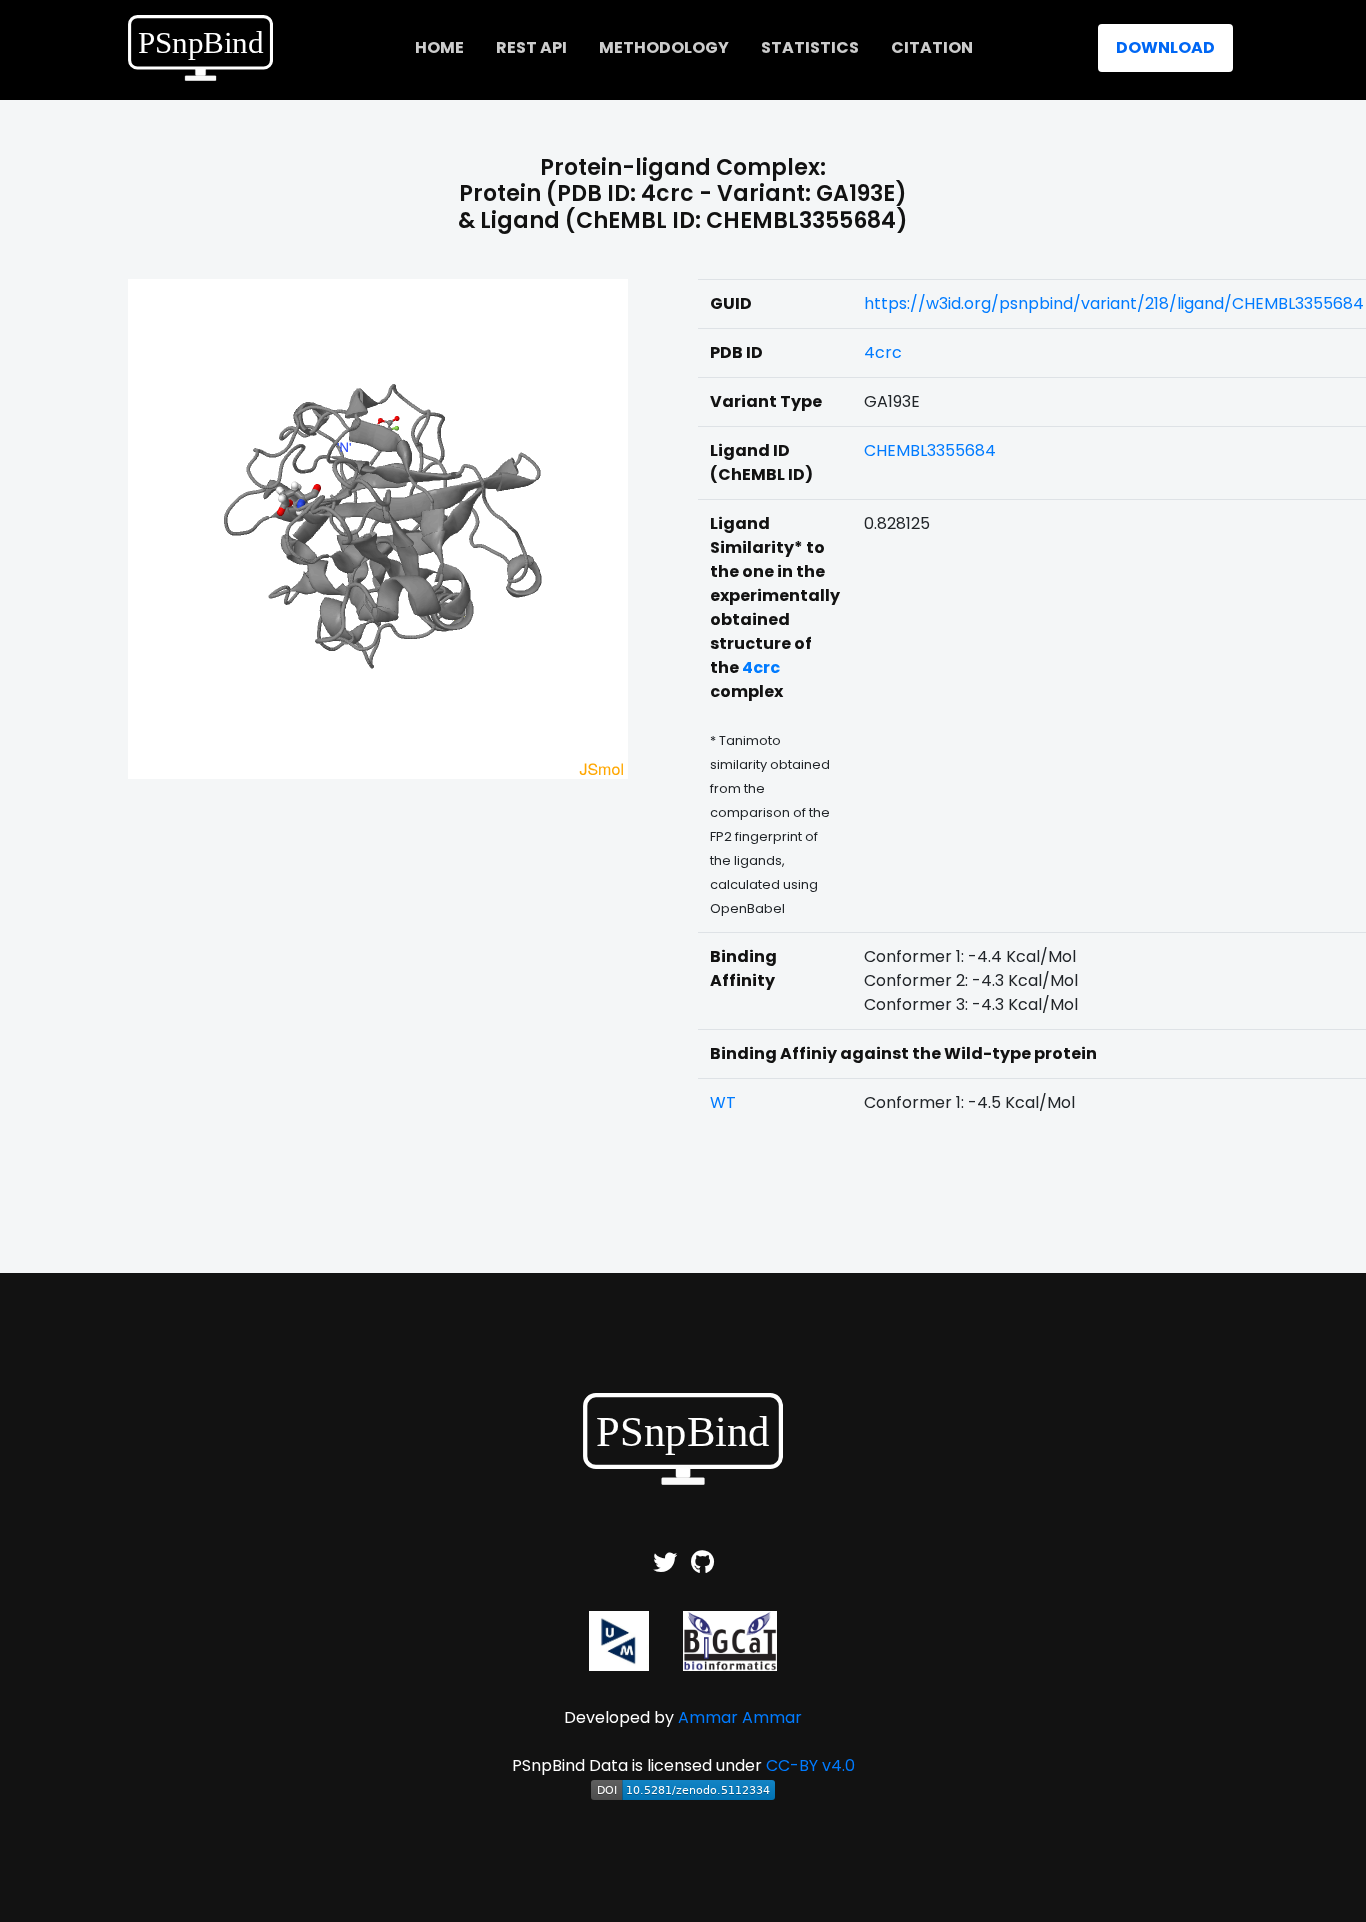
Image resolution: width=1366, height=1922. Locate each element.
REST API (531, 47)
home (439, 47)
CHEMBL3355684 (930, 450)
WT (723, 1102)
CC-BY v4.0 (810, 1765)
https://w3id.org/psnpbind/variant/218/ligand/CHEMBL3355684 (1114, 303)
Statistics (810, 47)
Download (1165, 47)
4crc (883, 352)
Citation (932, 47)
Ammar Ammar (740, 1717)
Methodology (664, 47)
